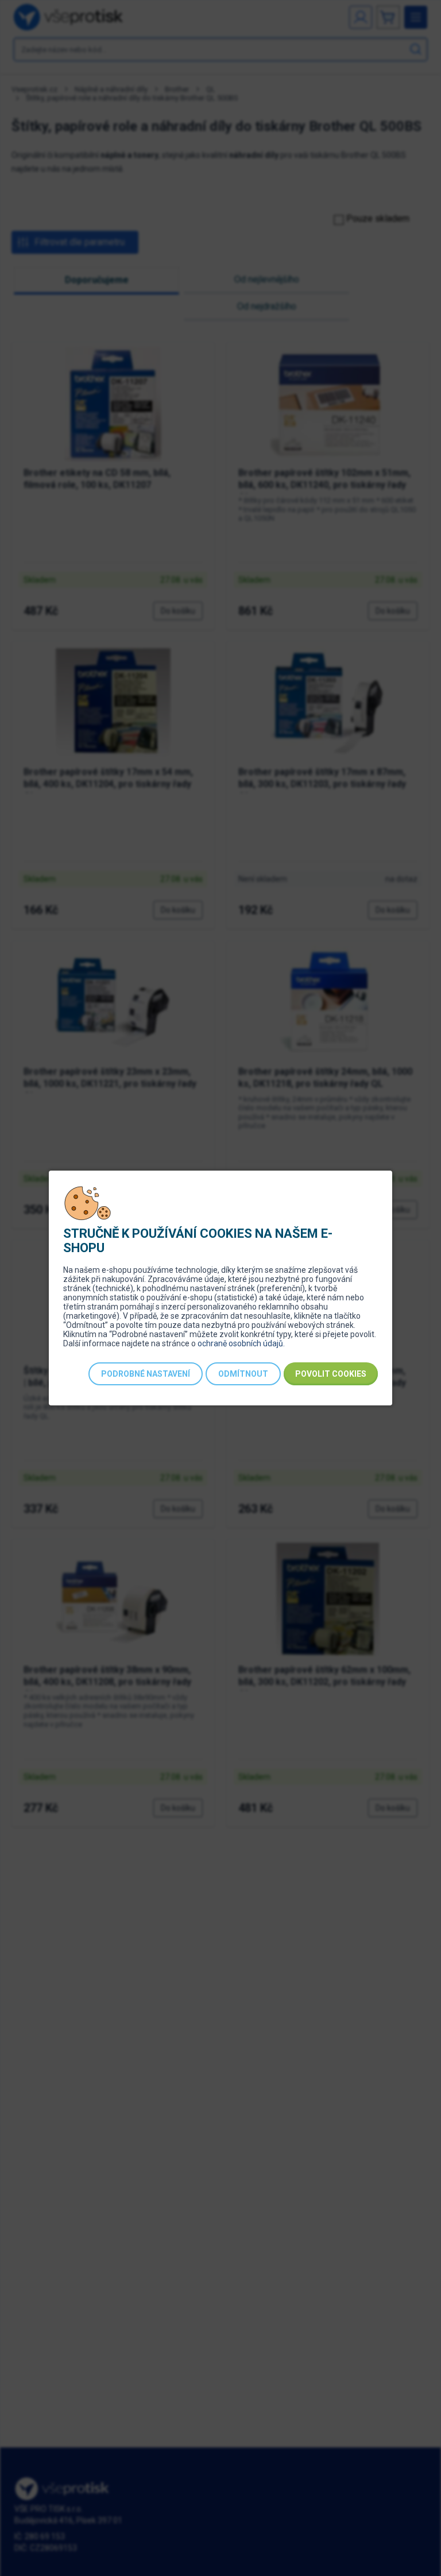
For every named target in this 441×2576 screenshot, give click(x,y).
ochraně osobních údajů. (241, 1343)
